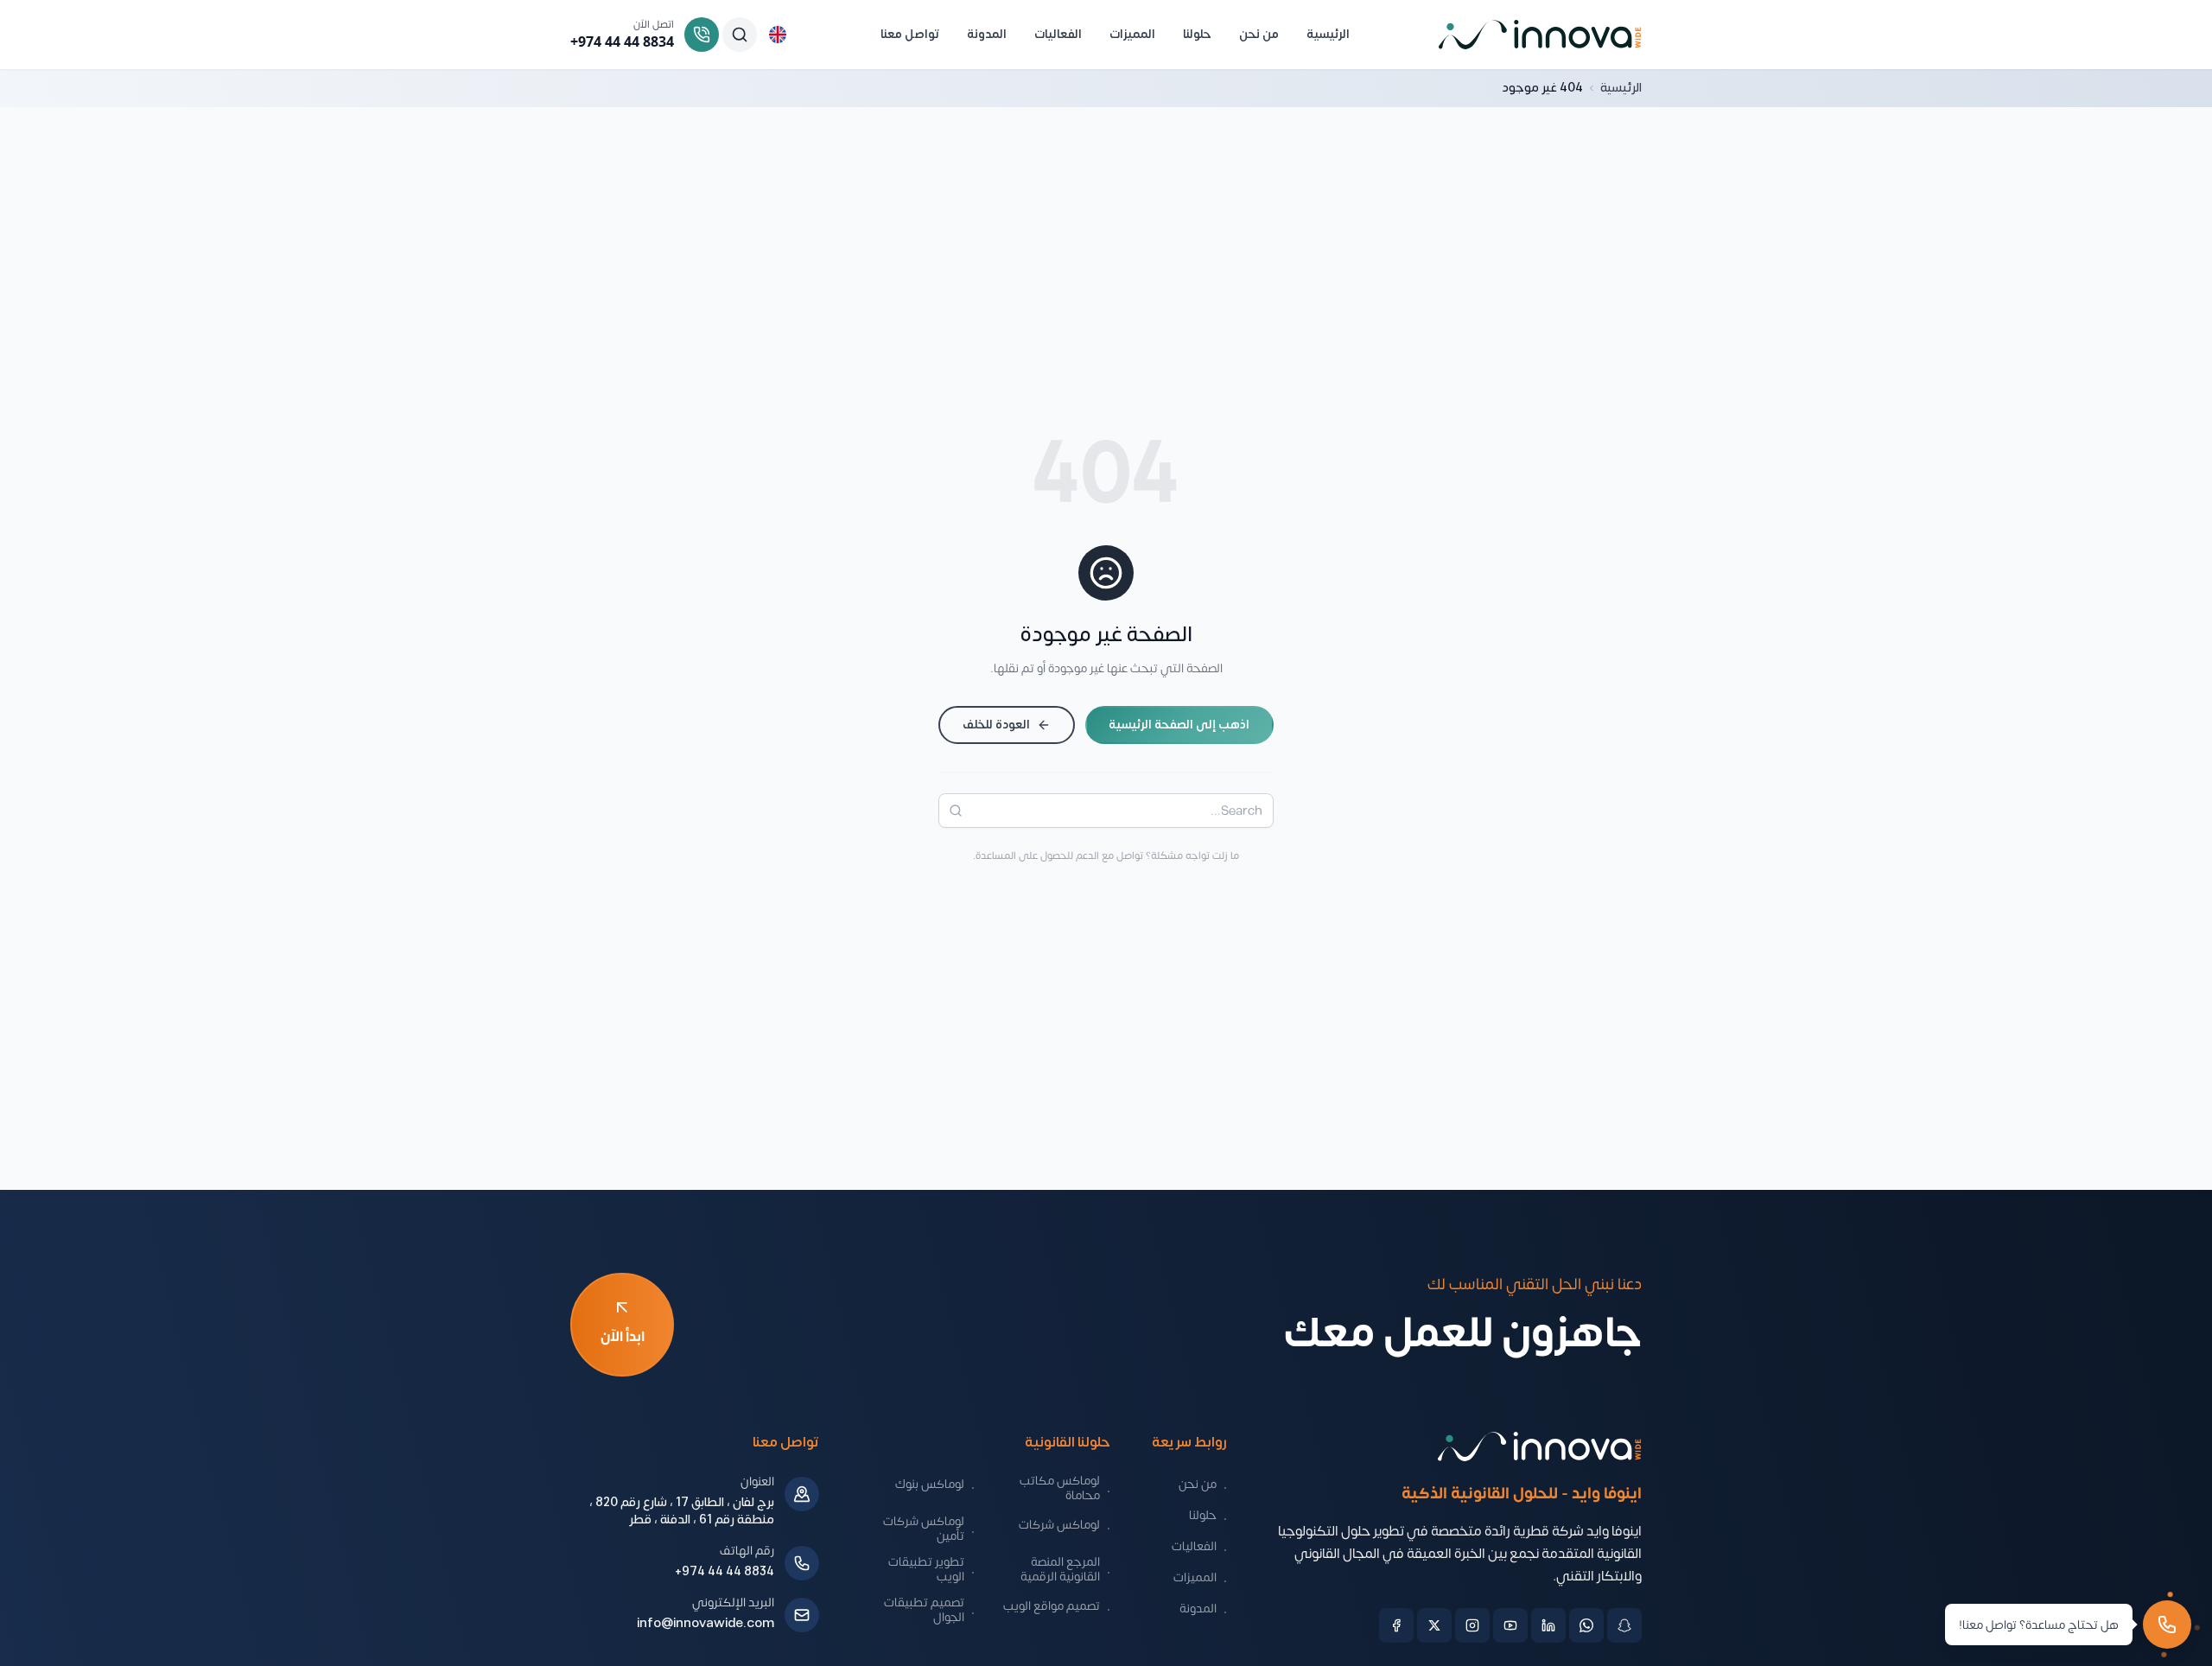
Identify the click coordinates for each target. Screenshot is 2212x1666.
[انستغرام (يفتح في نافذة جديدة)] (1472, 1625)
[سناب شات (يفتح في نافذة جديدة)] (1624, 1625)
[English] (778, 35)
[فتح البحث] (740, 35)
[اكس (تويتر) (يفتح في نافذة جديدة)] (1434, 1625)
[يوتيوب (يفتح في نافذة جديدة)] (1510, 1625)
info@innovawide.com (706, 1624)
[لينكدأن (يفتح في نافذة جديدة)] (1548, 1625)
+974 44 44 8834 (725, 1572)
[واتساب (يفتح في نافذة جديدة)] (1586, 1625)
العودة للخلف (996, 725)
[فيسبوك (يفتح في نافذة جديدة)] (1396, 1625)
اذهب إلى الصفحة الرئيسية (1179, 725)
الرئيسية (1621, 88)
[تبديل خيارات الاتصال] (2167, 1625)
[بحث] (950, 811)
